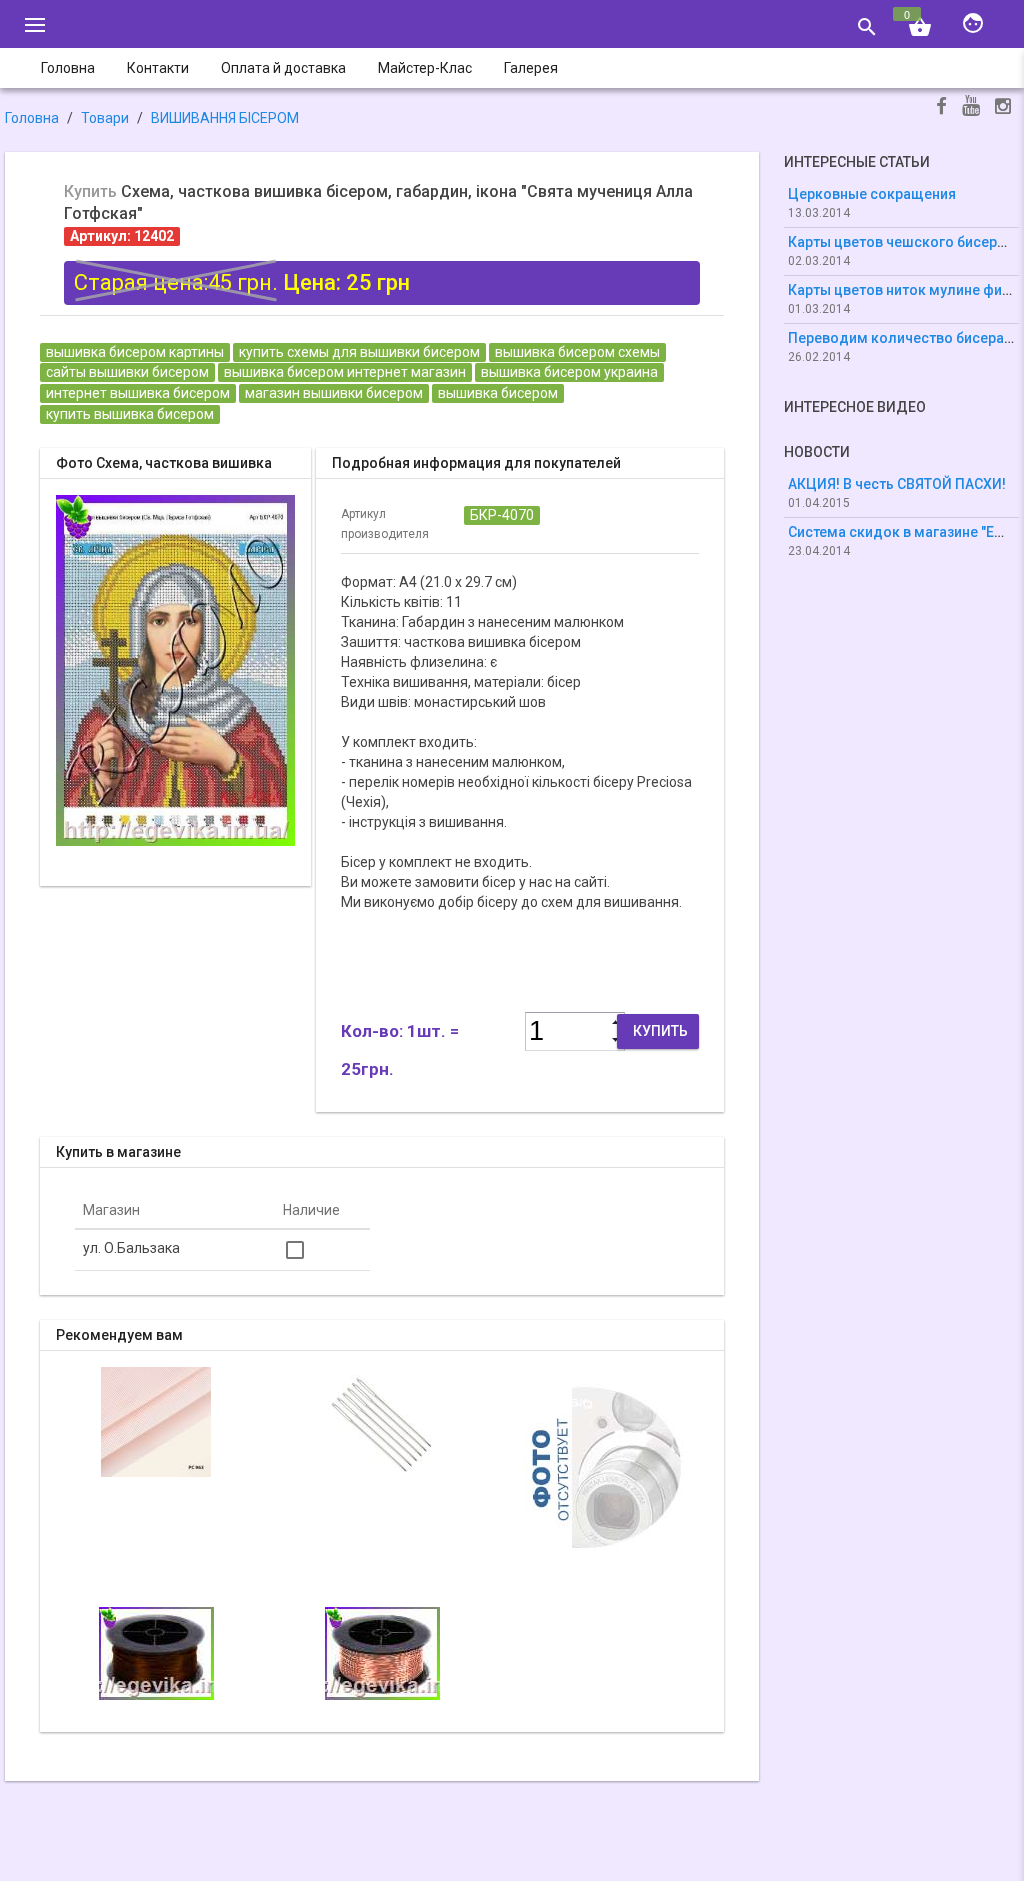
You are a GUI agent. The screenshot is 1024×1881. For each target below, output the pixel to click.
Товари (105, 118)
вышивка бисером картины (135, 352)
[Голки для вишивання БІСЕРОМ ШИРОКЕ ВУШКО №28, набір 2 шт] (382, 1421)
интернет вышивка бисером (138, 393)
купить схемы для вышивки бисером (359, 352)
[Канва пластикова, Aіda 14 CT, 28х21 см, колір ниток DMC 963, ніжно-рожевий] (156, 1421)
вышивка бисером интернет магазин (345, 372)
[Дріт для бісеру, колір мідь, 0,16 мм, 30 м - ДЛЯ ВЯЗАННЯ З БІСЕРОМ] (608, 1466)
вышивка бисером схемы (577, 352)
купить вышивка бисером (130, 414)
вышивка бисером (498, 393)
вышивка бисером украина (569, 372)
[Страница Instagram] (1003, 108)
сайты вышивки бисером (127, 372)
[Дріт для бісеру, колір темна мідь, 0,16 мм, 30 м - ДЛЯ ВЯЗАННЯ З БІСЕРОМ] (156, 1652)
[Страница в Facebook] (941, 108)
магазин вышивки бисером (334, 393)
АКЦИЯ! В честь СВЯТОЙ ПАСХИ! (897, 484)
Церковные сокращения (872, 194)
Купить (660, 1031)
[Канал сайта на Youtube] (971, 107)
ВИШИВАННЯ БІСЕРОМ (225, 118)
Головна (32, 118)
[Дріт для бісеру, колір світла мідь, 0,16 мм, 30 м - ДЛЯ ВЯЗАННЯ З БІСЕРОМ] (382, 1652)
